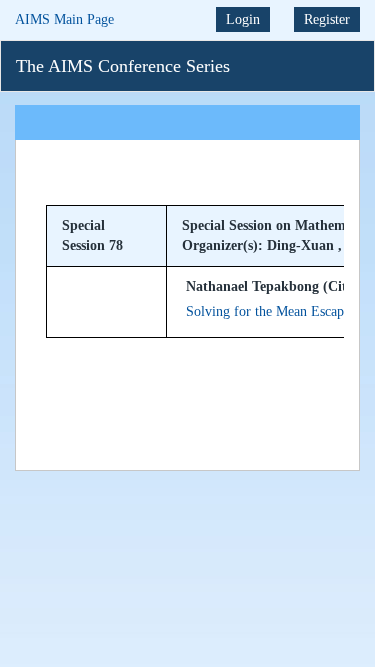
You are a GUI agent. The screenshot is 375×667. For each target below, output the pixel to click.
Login (243, 19)
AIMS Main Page (64, 19)
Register (327, 19)
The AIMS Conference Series (123, 66)
